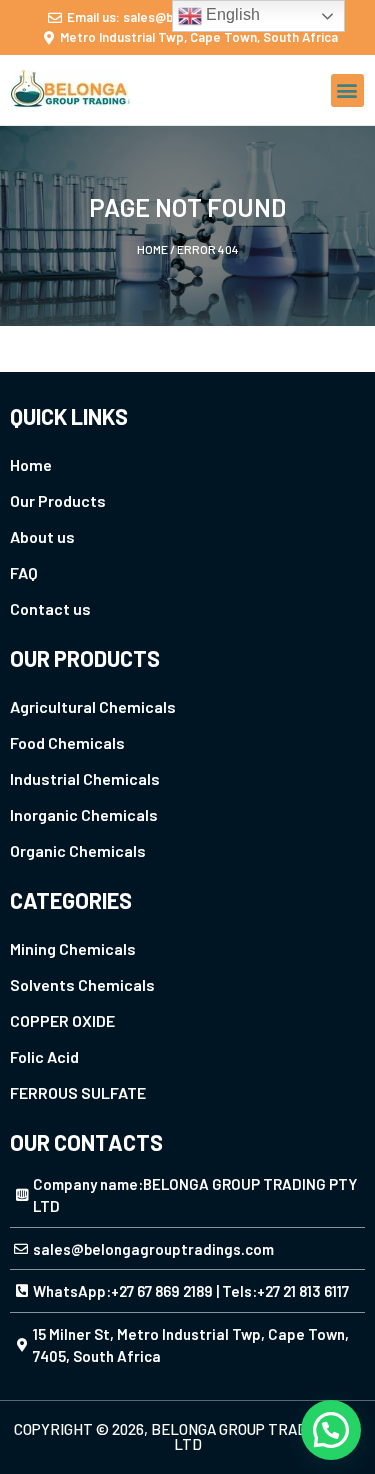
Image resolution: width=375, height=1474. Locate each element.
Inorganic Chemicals (84, 814)
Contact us (50, 608)
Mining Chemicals (73, 948)
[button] (347, 90)
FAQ (24, 572)
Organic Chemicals (78, 850)
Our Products (58, 500)
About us (42, 536)
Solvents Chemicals (82, 984)
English (231, 14)
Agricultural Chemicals (93, 706)
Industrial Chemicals (85, 778)
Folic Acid (44, 1056)
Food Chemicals (67, 742)
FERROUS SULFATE (78, 1092)
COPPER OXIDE (62, 1020)
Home (152, 249)
